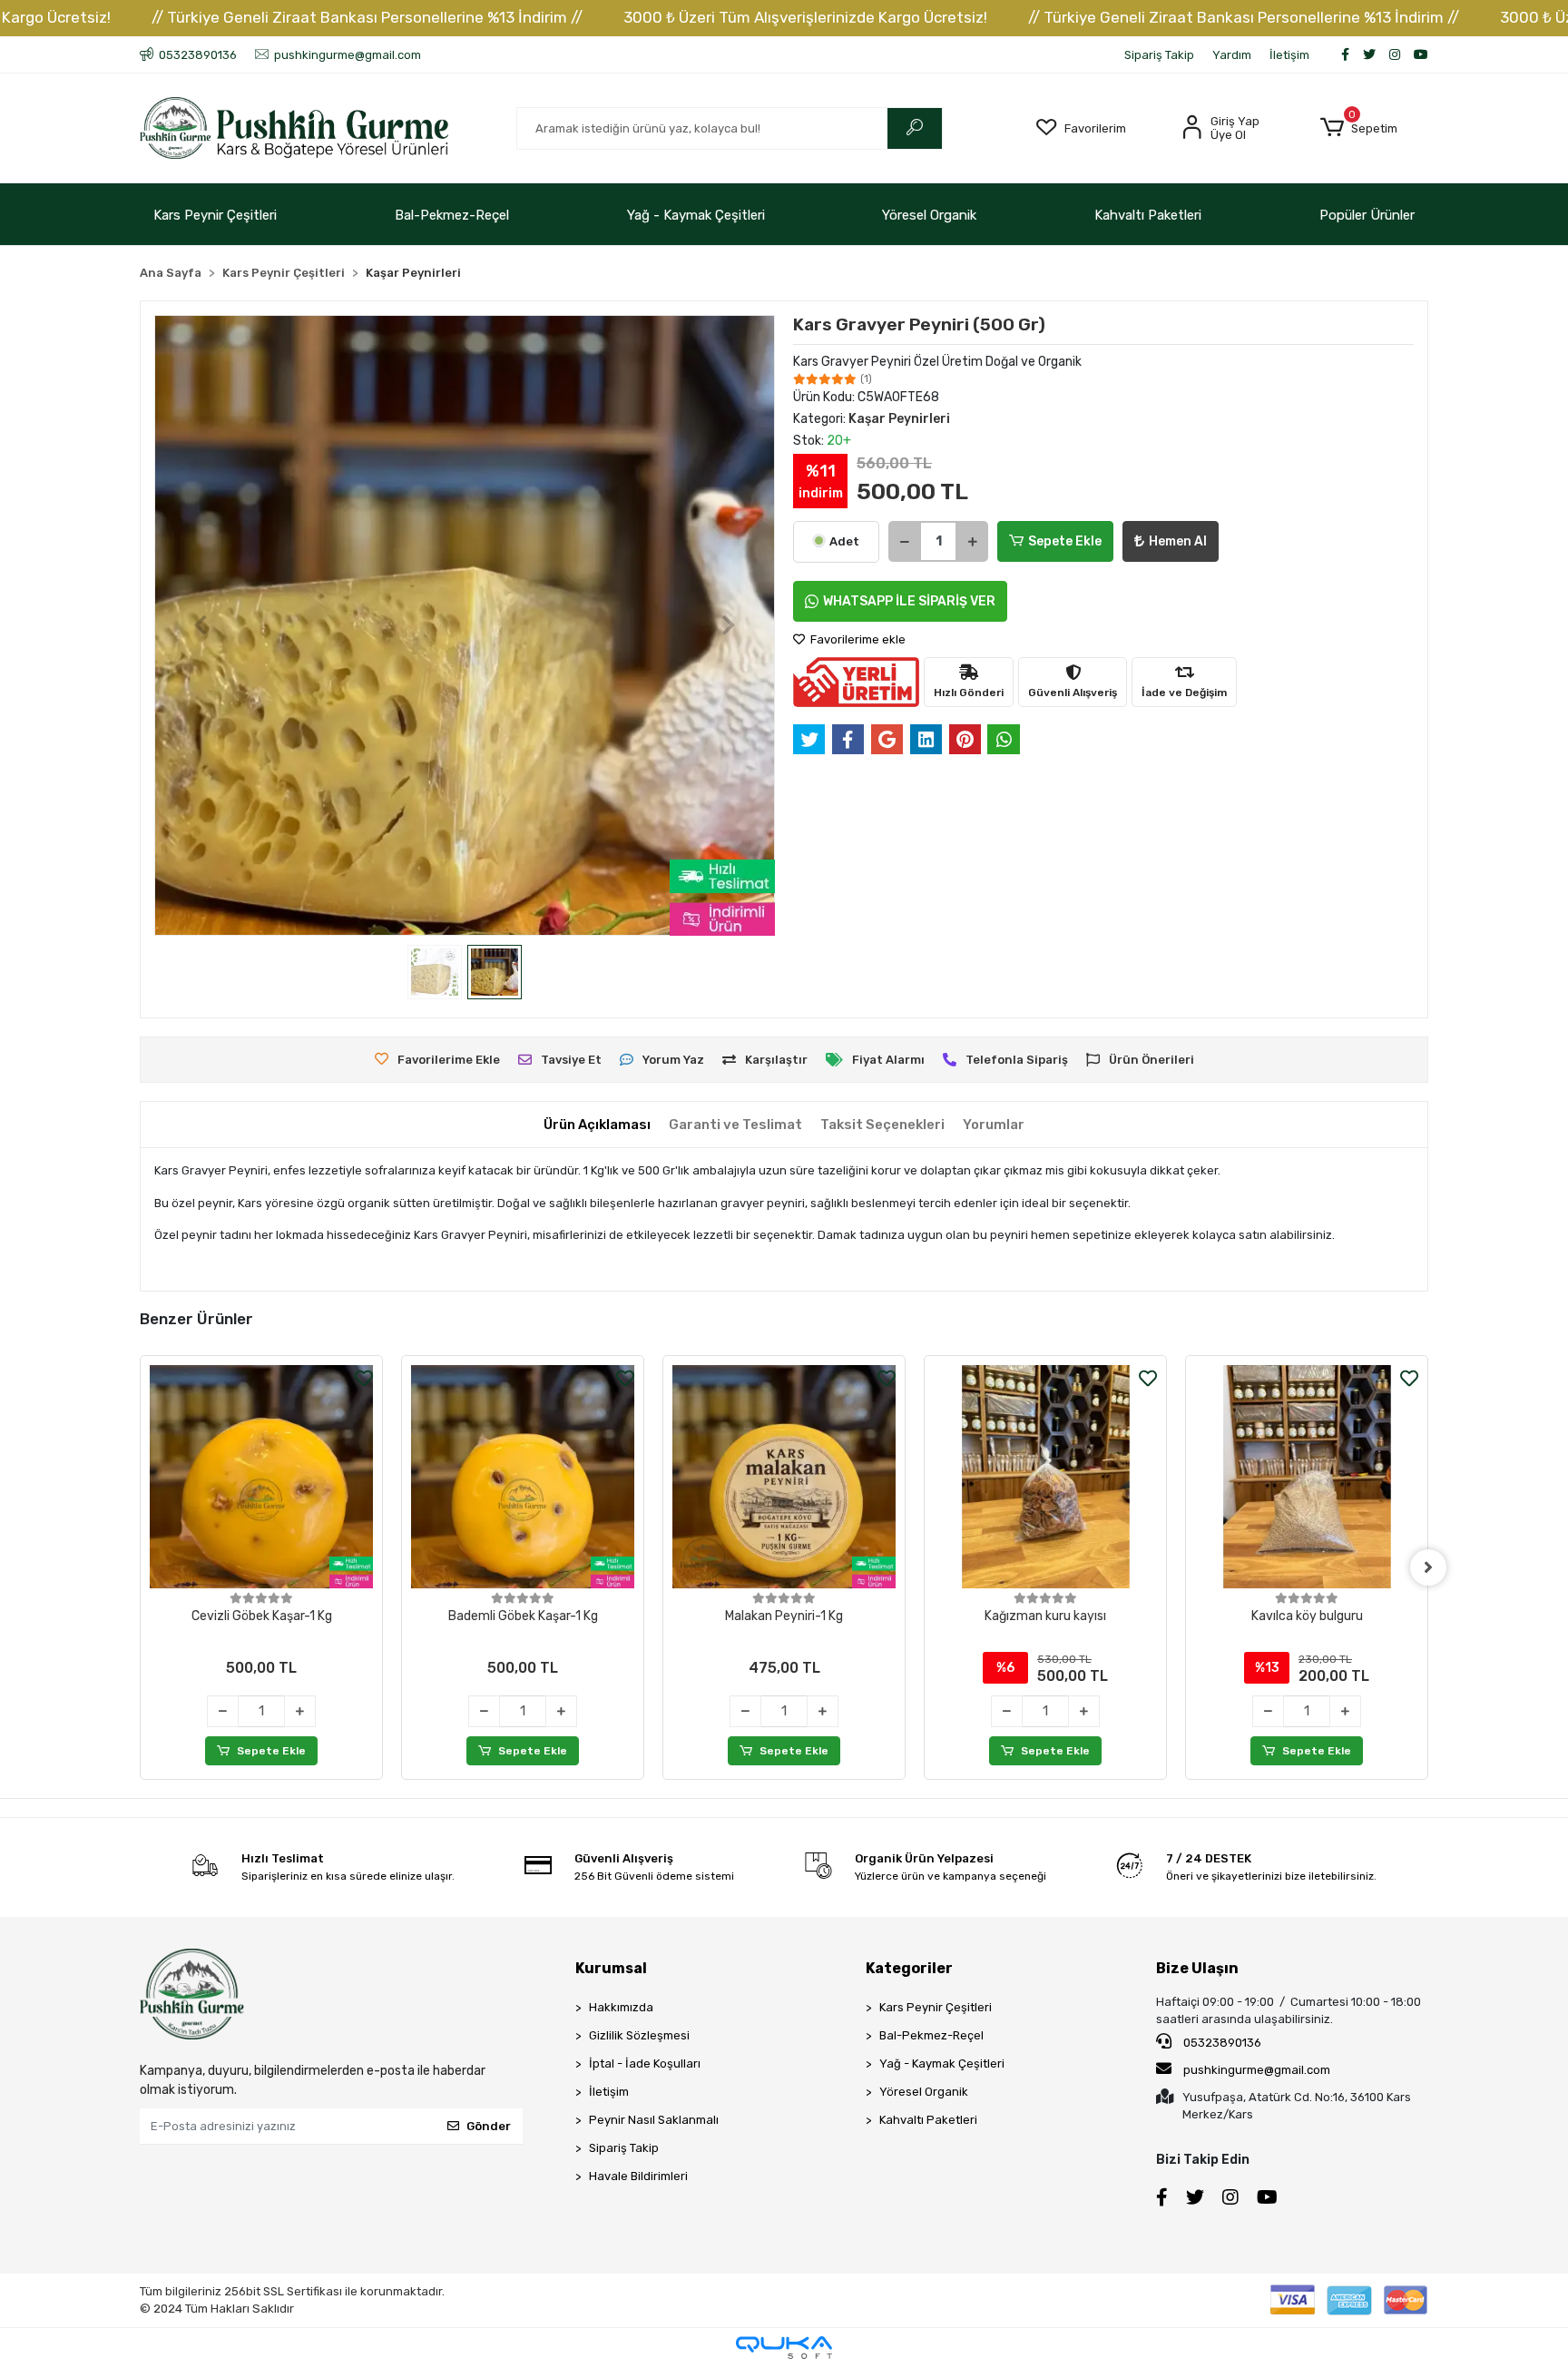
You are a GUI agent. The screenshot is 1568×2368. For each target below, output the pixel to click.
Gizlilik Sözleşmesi (639, 2035)
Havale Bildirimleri (638, 2176)
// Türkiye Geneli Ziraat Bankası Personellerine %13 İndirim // (367, 17)
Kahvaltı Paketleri (1148, 215)
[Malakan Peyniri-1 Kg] (784, 1477)
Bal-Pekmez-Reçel (452, 215)
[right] (1428, 1567)
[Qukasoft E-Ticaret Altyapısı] (784, 2348)
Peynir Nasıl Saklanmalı (654, 2120)
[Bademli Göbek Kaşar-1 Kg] (523, 1477)
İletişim (1289, 55)
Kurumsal (611, 1968)
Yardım (1232, 55)
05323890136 (1221, 2043)
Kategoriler (909, 1968)
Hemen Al (1178, 541)
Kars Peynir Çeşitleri (215, 215)
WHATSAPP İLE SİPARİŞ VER (909, 601)
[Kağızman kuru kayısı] (1045, 1477)
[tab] (597, 1125)
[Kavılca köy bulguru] (1307, 1477)
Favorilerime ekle (857, 639)
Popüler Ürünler (1367, 215)
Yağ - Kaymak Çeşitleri (696, 215)
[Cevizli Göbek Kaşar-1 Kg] (261, 1477)
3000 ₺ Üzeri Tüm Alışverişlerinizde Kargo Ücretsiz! (805, 17)
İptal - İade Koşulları (645, 2063)
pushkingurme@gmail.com (1257, 2070)
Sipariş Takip (1159, 55)
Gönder (489, 2126)
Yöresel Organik (929, 215)
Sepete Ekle (1065, 541)
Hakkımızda (621, 2007)
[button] (1359, 128)
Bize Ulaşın (1197, 1968)
